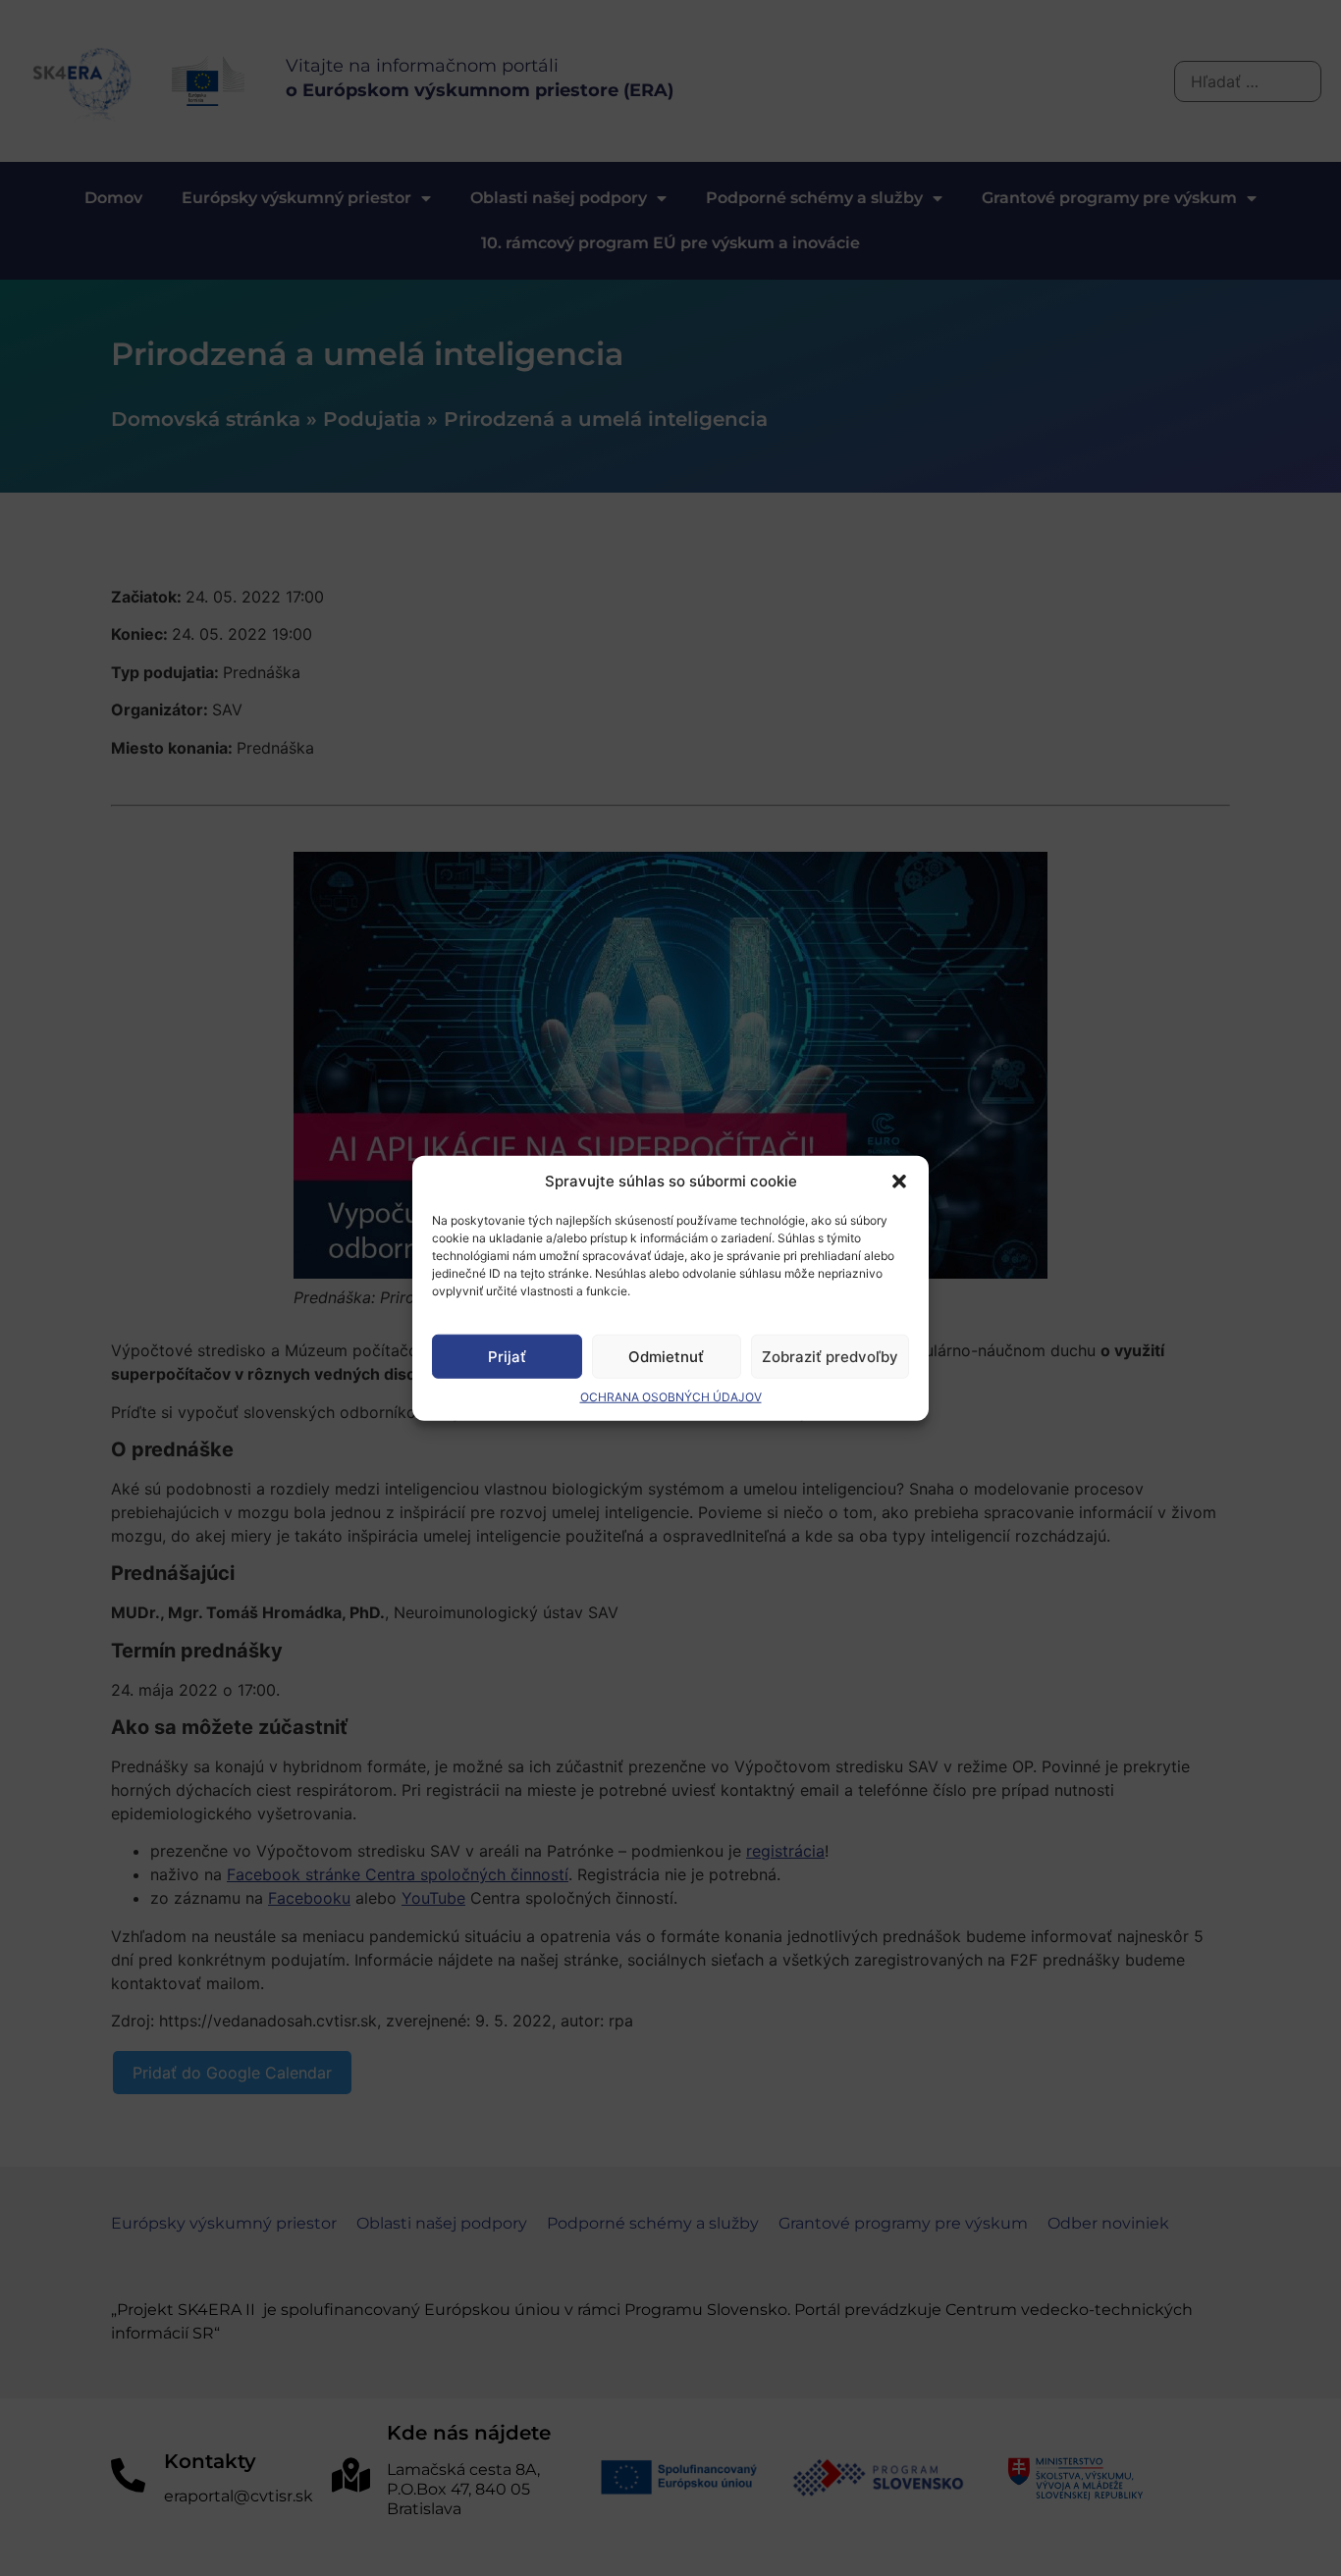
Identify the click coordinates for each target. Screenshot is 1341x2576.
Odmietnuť (666, 1356)
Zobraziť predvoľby (830, 1356)
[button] (899, 1182)
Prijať (507, 1356)
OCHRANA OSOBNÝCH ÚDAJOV (671, 1397)
